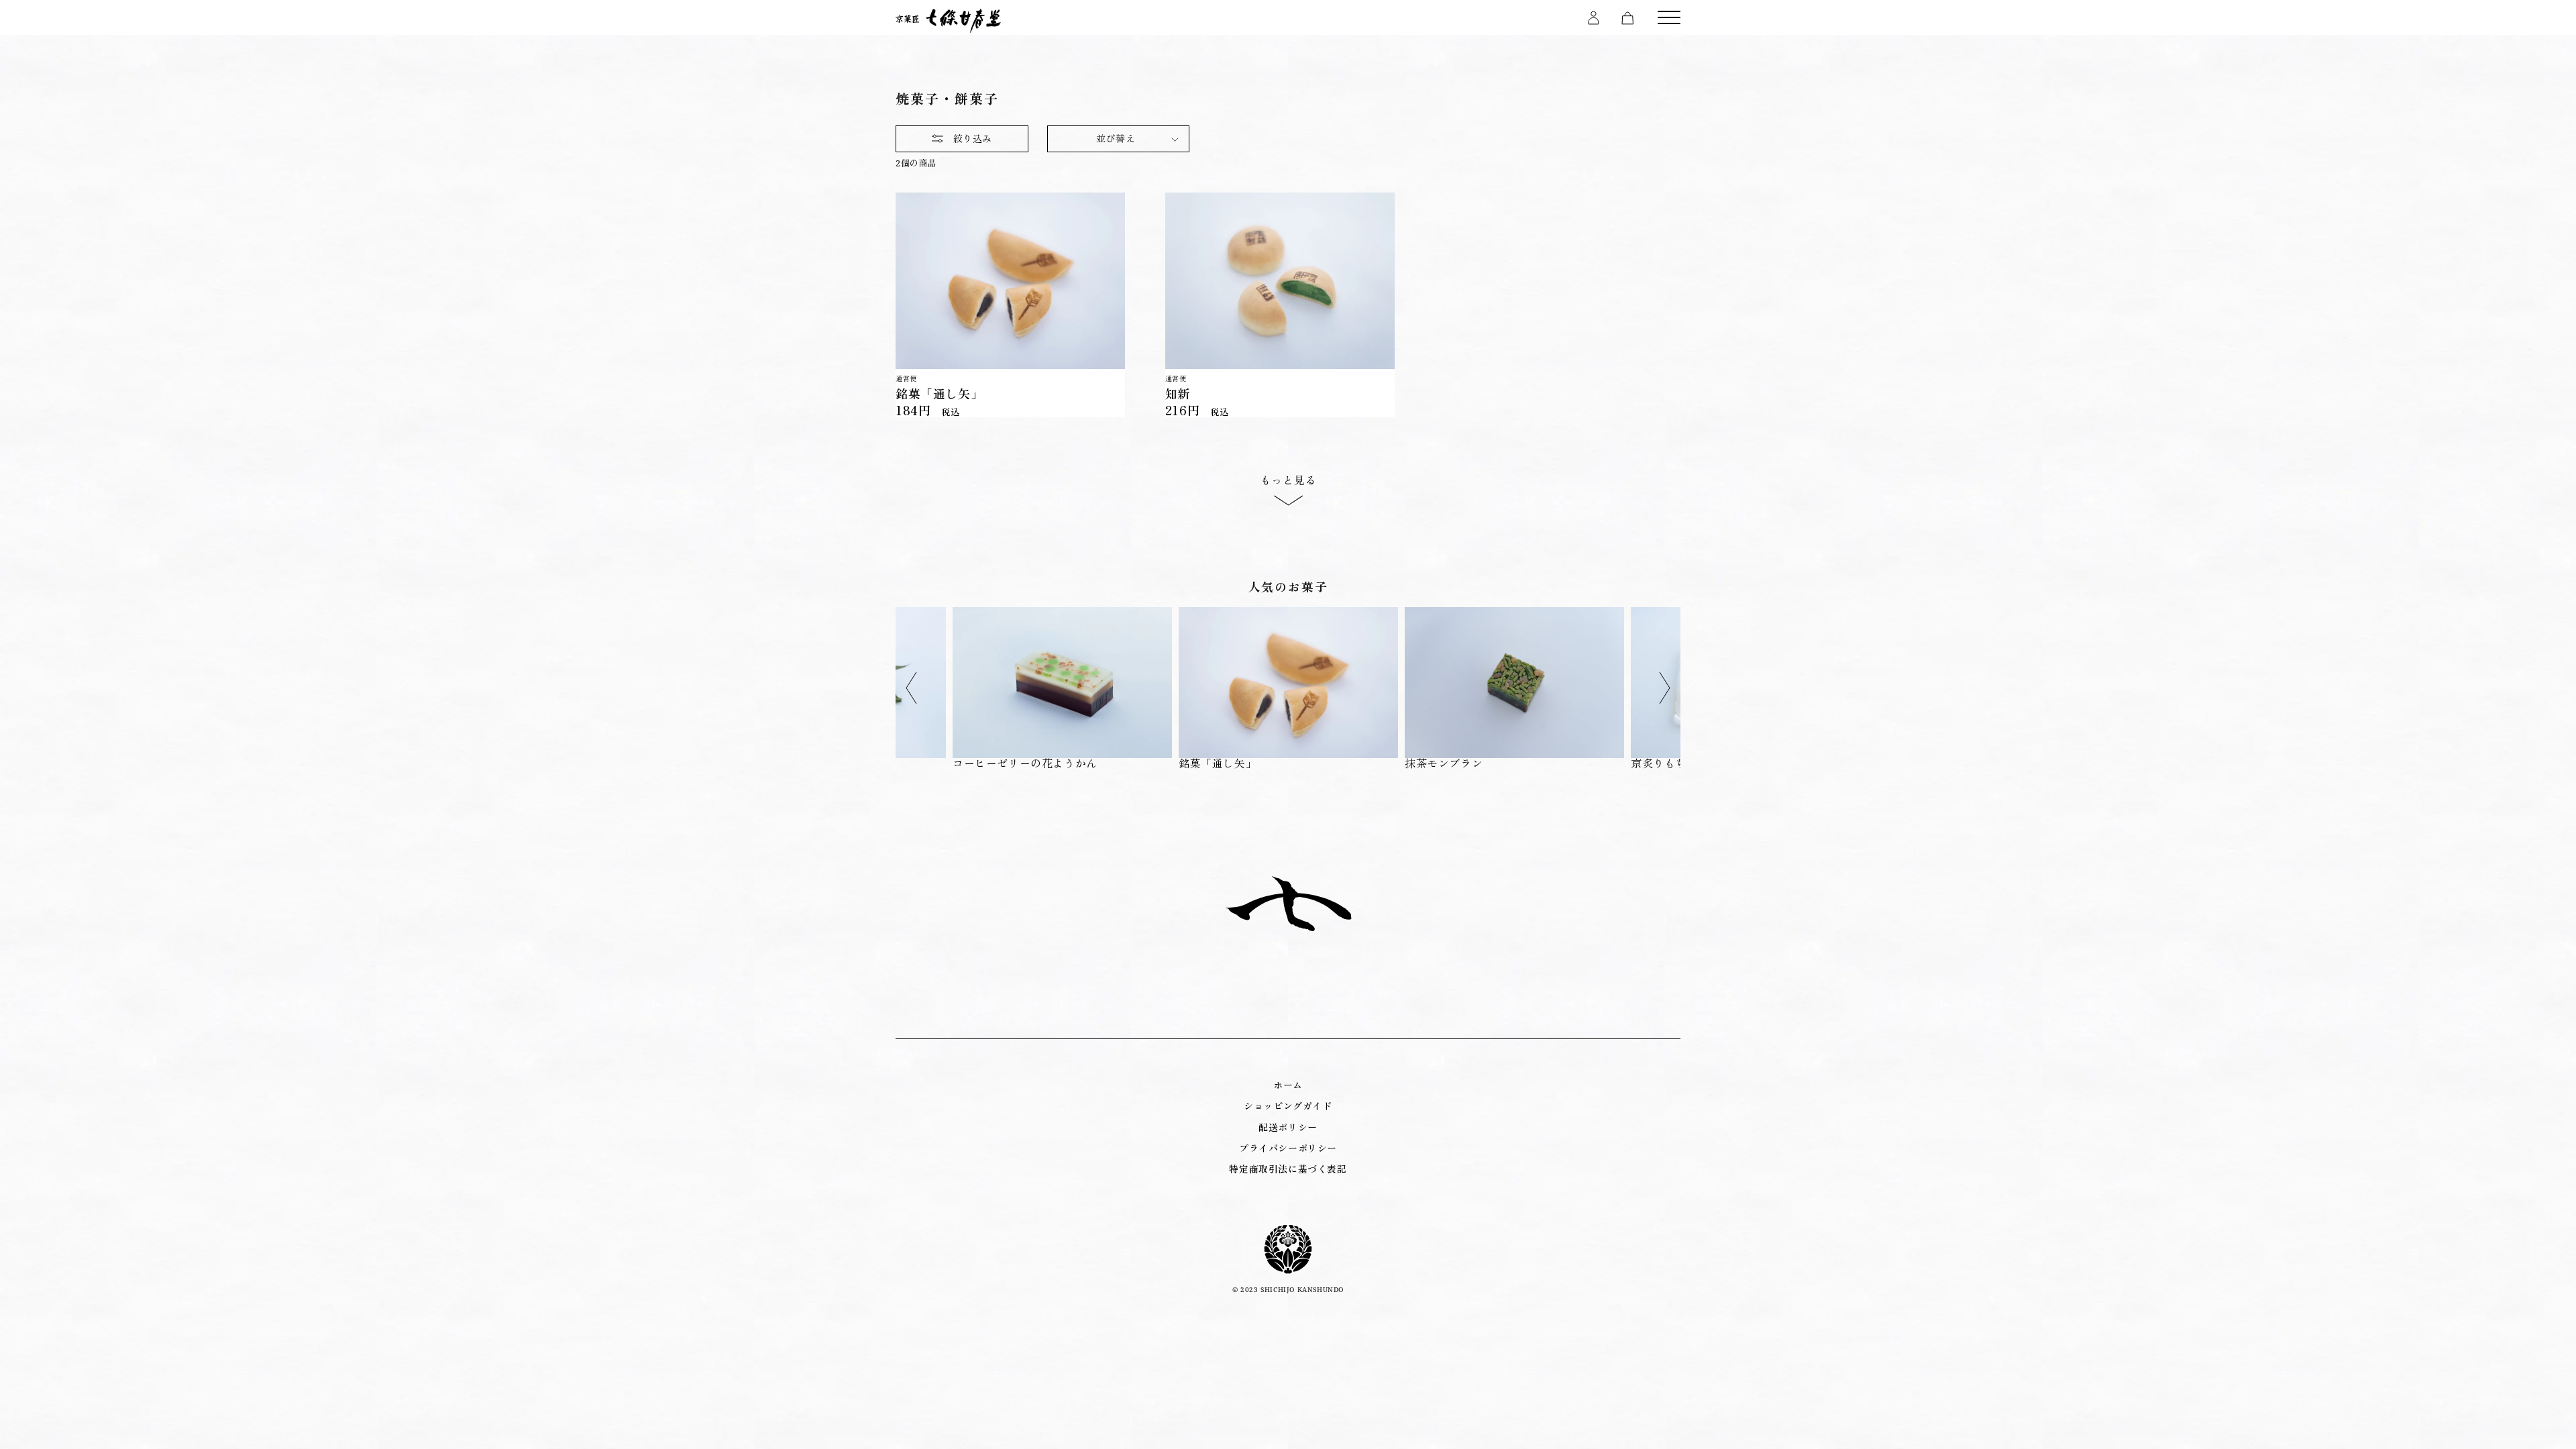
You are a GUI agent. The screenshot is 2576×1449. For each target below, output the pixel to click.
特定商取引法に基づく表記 (1288, 1169)
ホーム (1288, 1085)
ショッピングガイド (1288, 1106)
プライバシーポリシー (1288, 1148)
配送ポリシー (1288, 1127)
